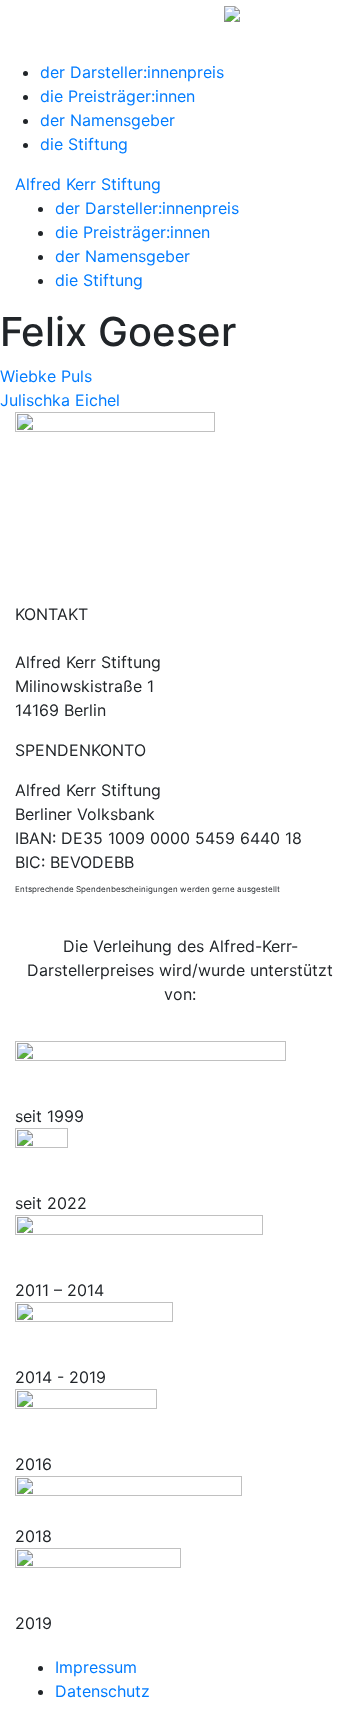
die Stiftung (84, 144)
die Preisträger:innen (117, 96)
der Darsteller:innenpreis (132, 72)
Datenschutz (102, 1691)
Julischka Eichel (60, 400)
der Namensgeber (107, 120)
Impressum (96, 1667)
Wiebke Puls (46, 376)
